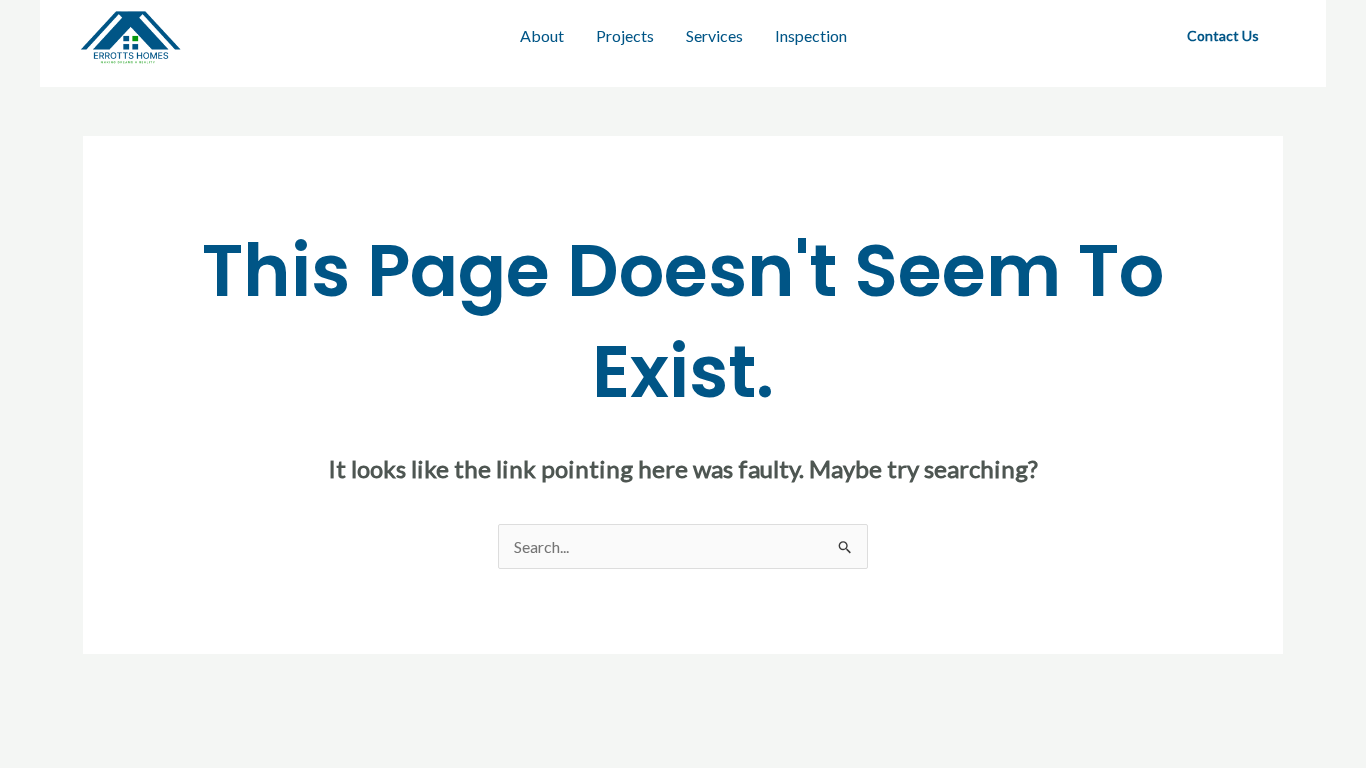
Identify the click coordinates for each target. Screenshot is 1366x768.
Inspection (811, 35)
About (542, 35)
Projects (625, 35)
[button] (1223, 36)
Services (714, 35)
